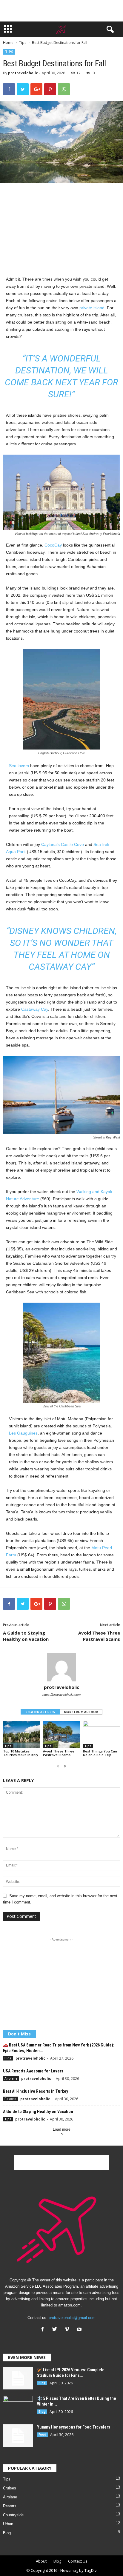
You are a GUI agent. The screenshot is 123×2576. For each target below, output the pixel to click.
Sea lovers (19, 766)
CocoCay (53, 545)
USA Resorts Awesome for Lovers (33, 2071)
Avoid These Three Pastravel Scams (99, 1636)
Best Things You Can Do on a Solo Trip (100, 1753)
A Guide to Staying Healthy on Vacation (26, 1636)
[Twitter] (56, 2330)
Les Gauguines (23, 1433)
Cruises (10, 2488)
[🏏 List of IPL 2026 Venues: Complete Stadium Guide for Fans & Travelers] (18, 2378)
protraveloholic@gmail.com (72, 2318)
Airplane (11, 2078)
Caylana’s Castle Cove (63, 844)
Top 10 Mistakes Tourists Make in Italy (21, 1753)
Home (8, 43)
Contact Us (78, 2561)
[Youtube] (80, 2330)
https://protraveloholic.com (61, 1695)
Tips (23, 43)
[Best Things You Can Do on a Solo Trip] (102, 1735)
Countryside (13, 2515)
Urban (8, 2524)
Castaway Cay (35, 1009)
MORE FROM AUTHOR (81, 1712)
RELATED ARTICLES (40, 1712)
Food (42, 2435)
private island (92, 308)
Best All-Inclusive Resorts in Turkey (36, 2091)
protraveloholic (23, 73)
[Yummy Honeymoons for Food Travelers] (18, 2436)
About (41, 2561)
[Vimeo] (68, 2330)
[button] (109, 30)
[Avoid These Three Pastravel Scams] (61, 1735)
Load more (62, 2129)
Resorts (10, 2099)
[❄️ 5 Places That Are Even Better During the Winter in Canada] (18, 2407)
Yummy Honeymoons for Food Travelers (74, 2427)
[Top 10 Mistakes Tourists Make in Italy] (21, 1735)
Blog (8, 2058)
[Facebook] (44, 2330)
